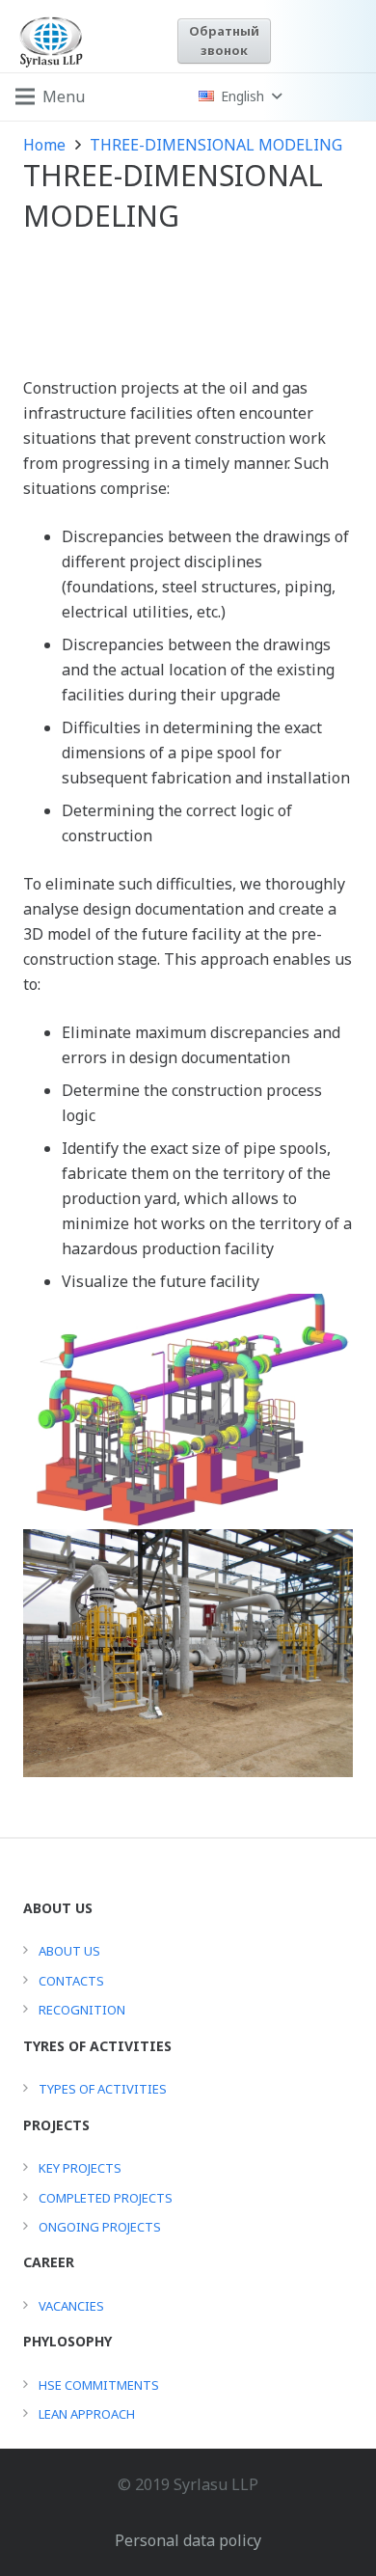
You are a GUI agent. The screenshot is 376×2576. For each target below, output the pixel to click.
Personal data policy (188, 2540)
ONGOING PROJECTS (100, 2227)
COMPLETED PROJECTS (106, 2198)
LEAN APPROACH (87, 2414)
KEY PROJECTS (80, 2168)
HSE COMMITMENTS (99, 2385)
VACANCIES (71, 2306)
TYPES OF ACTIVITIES (103, 2089)
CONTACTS (71, 1981)
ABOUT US (69, 1951)
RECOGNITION (82, 2010)
